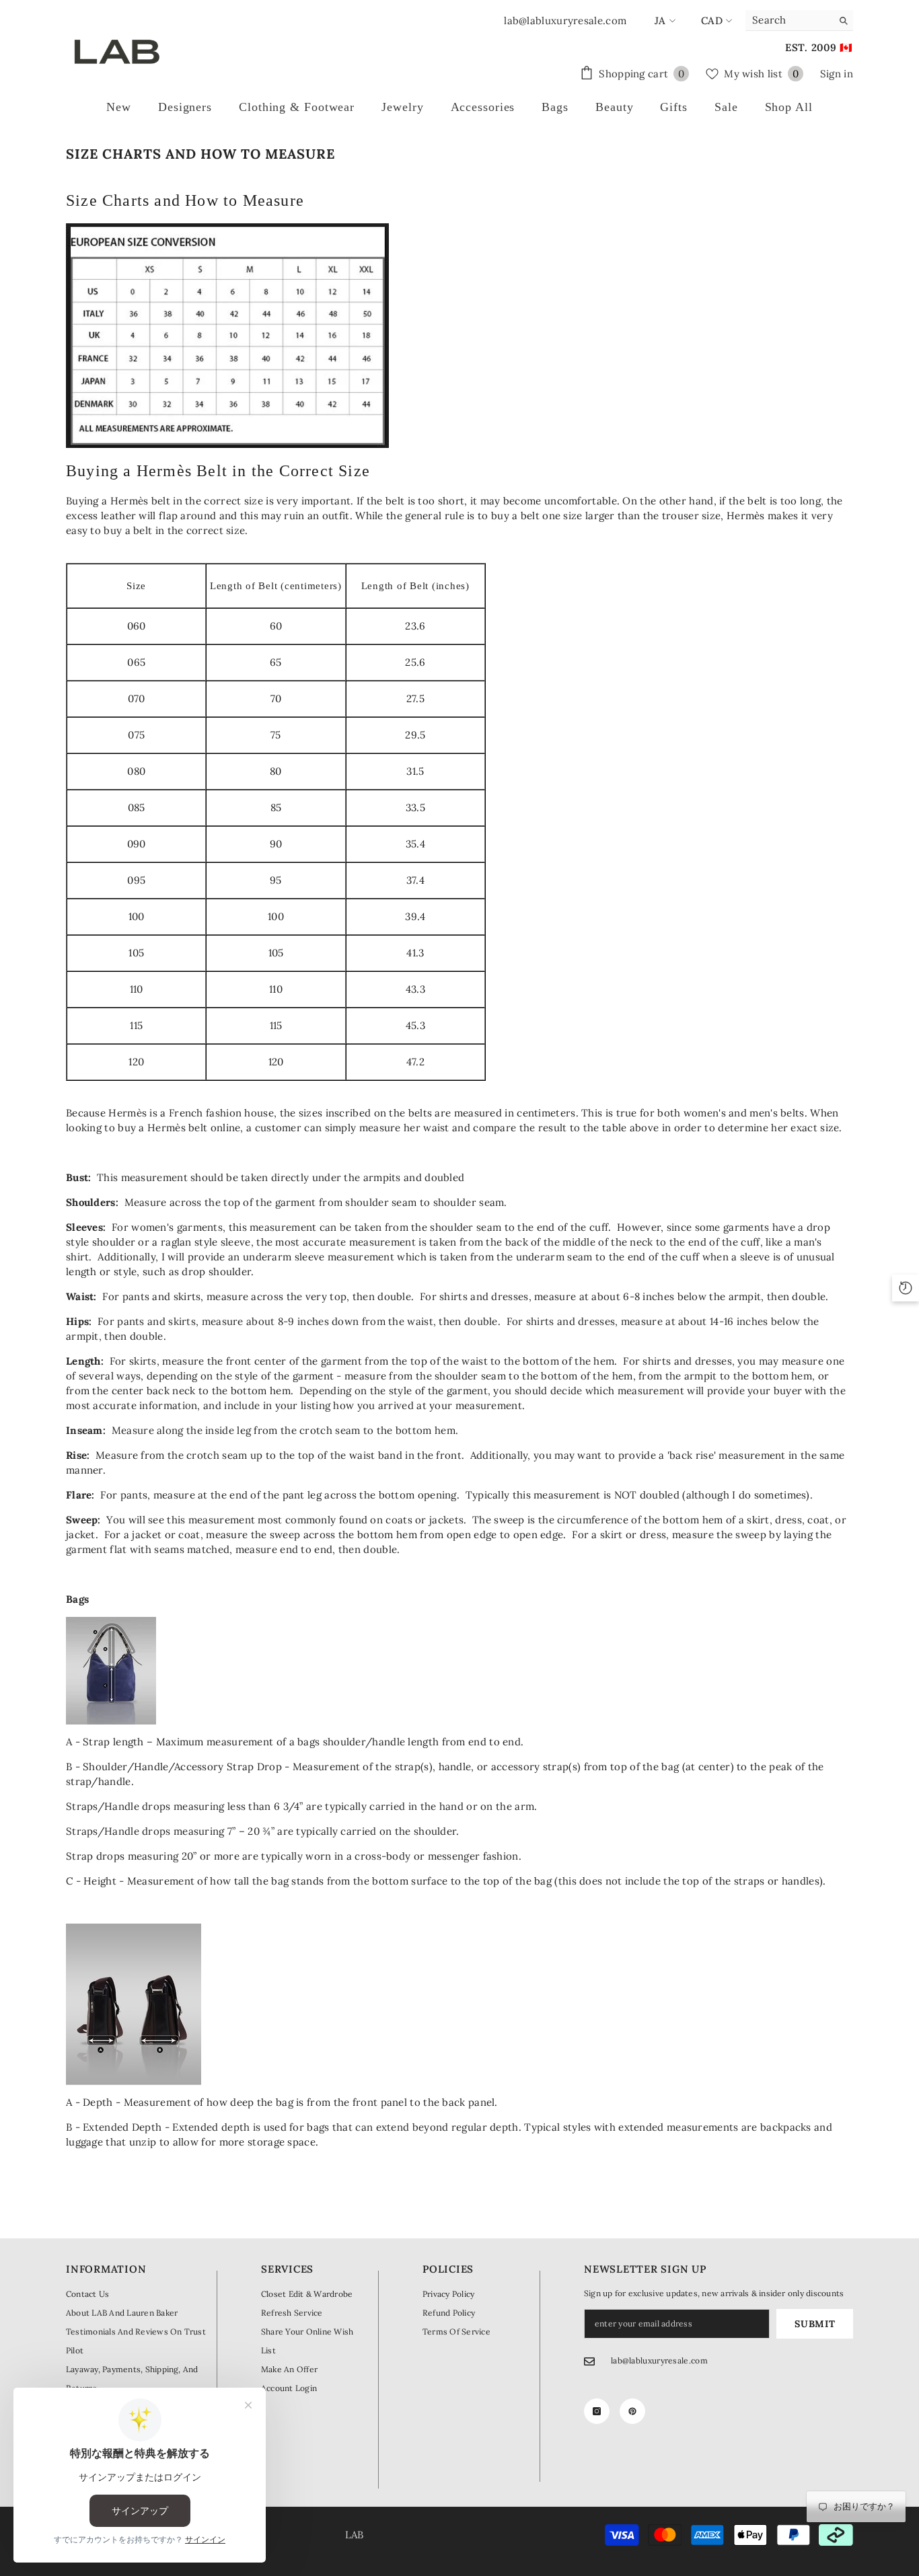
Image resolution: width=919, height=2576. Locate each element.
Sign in (837, 74)
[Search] (799, 21)
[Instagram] (597, 2411)
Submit (815, 2324)
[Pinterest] (632, 2411)
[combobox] (789, 20)
